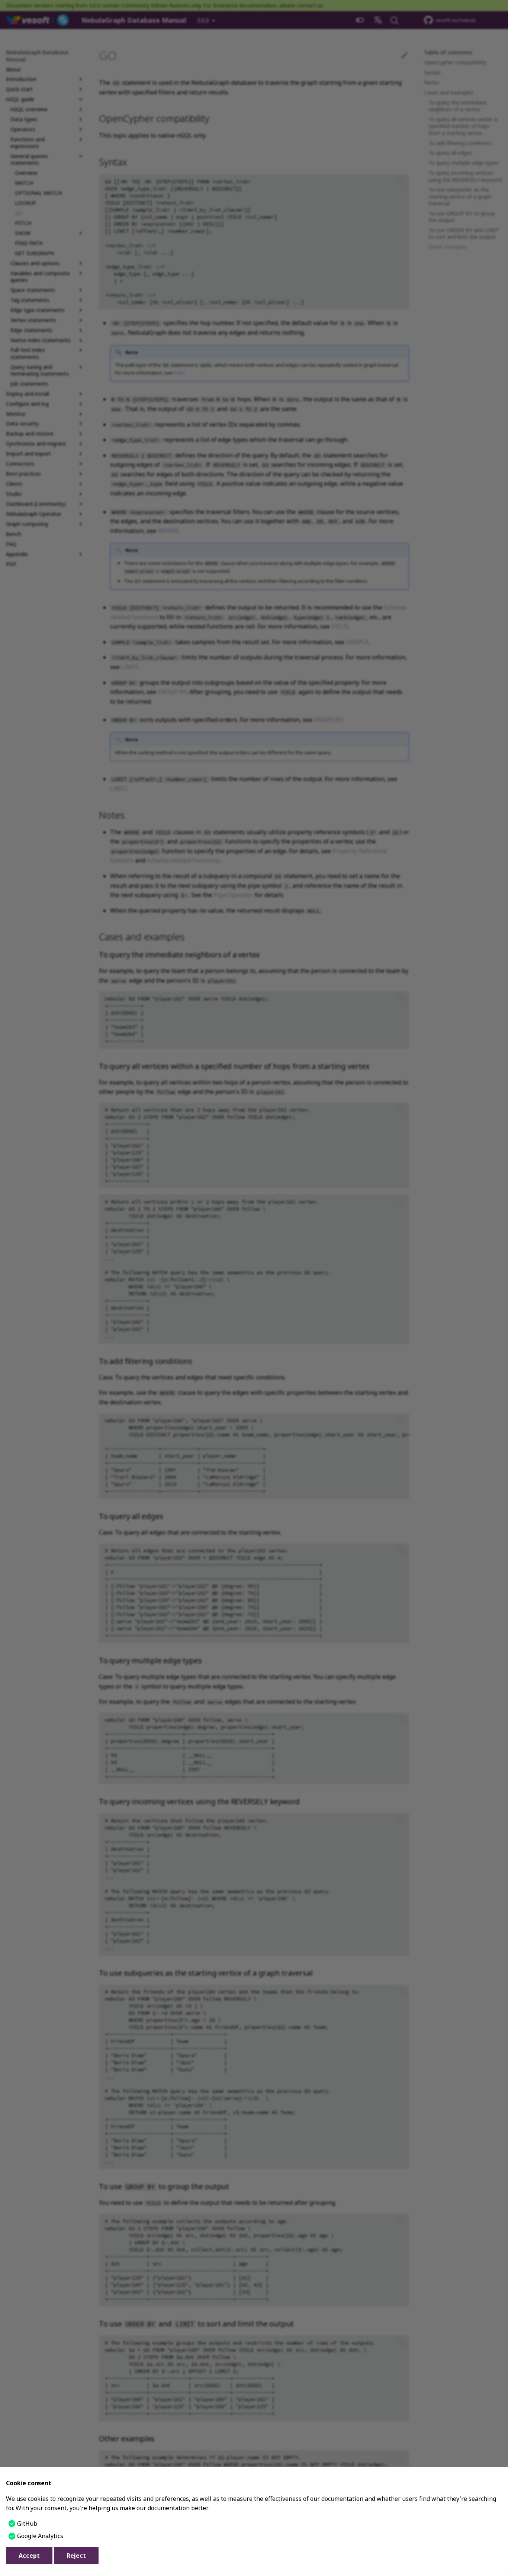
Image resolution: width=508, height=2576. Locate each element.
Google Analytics (40, 2536)
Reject (76, 2556)
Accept (29, 2556)
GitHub (27, 2524)
